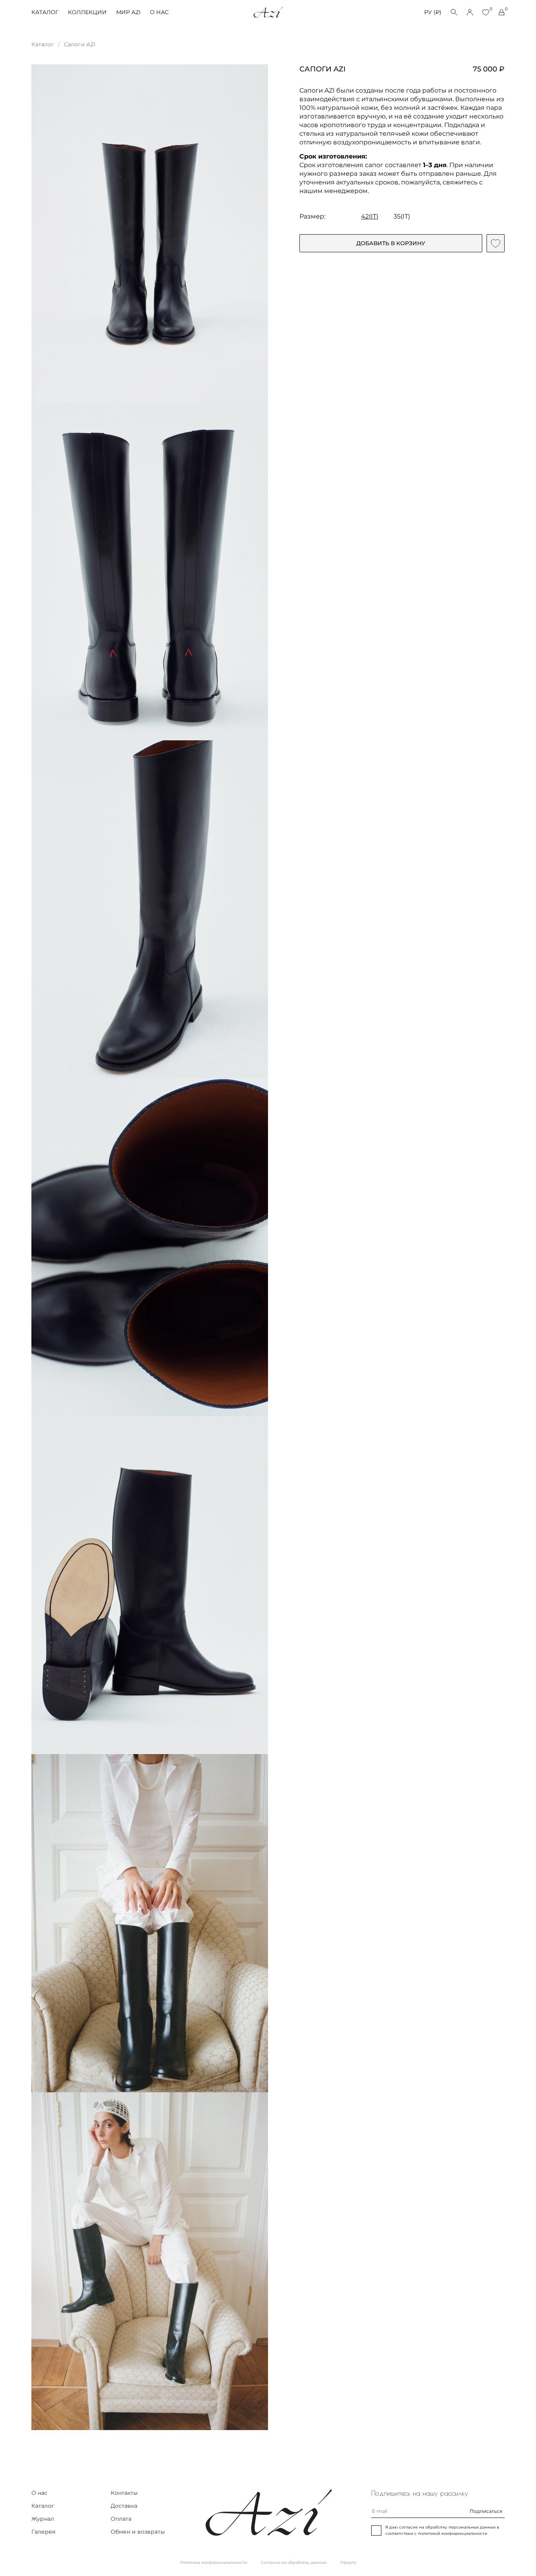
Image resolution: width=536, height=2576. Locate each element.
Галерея (43, 2532)
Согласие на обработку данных (294, 2562)
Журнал (43, 2519)
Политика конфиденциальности (214, 2562)
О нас (159, 12)
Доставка (124, 2506)
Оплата (121, 2519)
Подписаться (486, 2511)
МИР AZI (128, 12)
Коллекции (87, 12)
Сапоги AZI (80, 44)
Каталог (45, 12)
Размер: (312, 216)
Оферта (348, 2562)
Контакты (124, 2493)
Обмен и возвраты (138, 2532)
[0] (486, 12)
